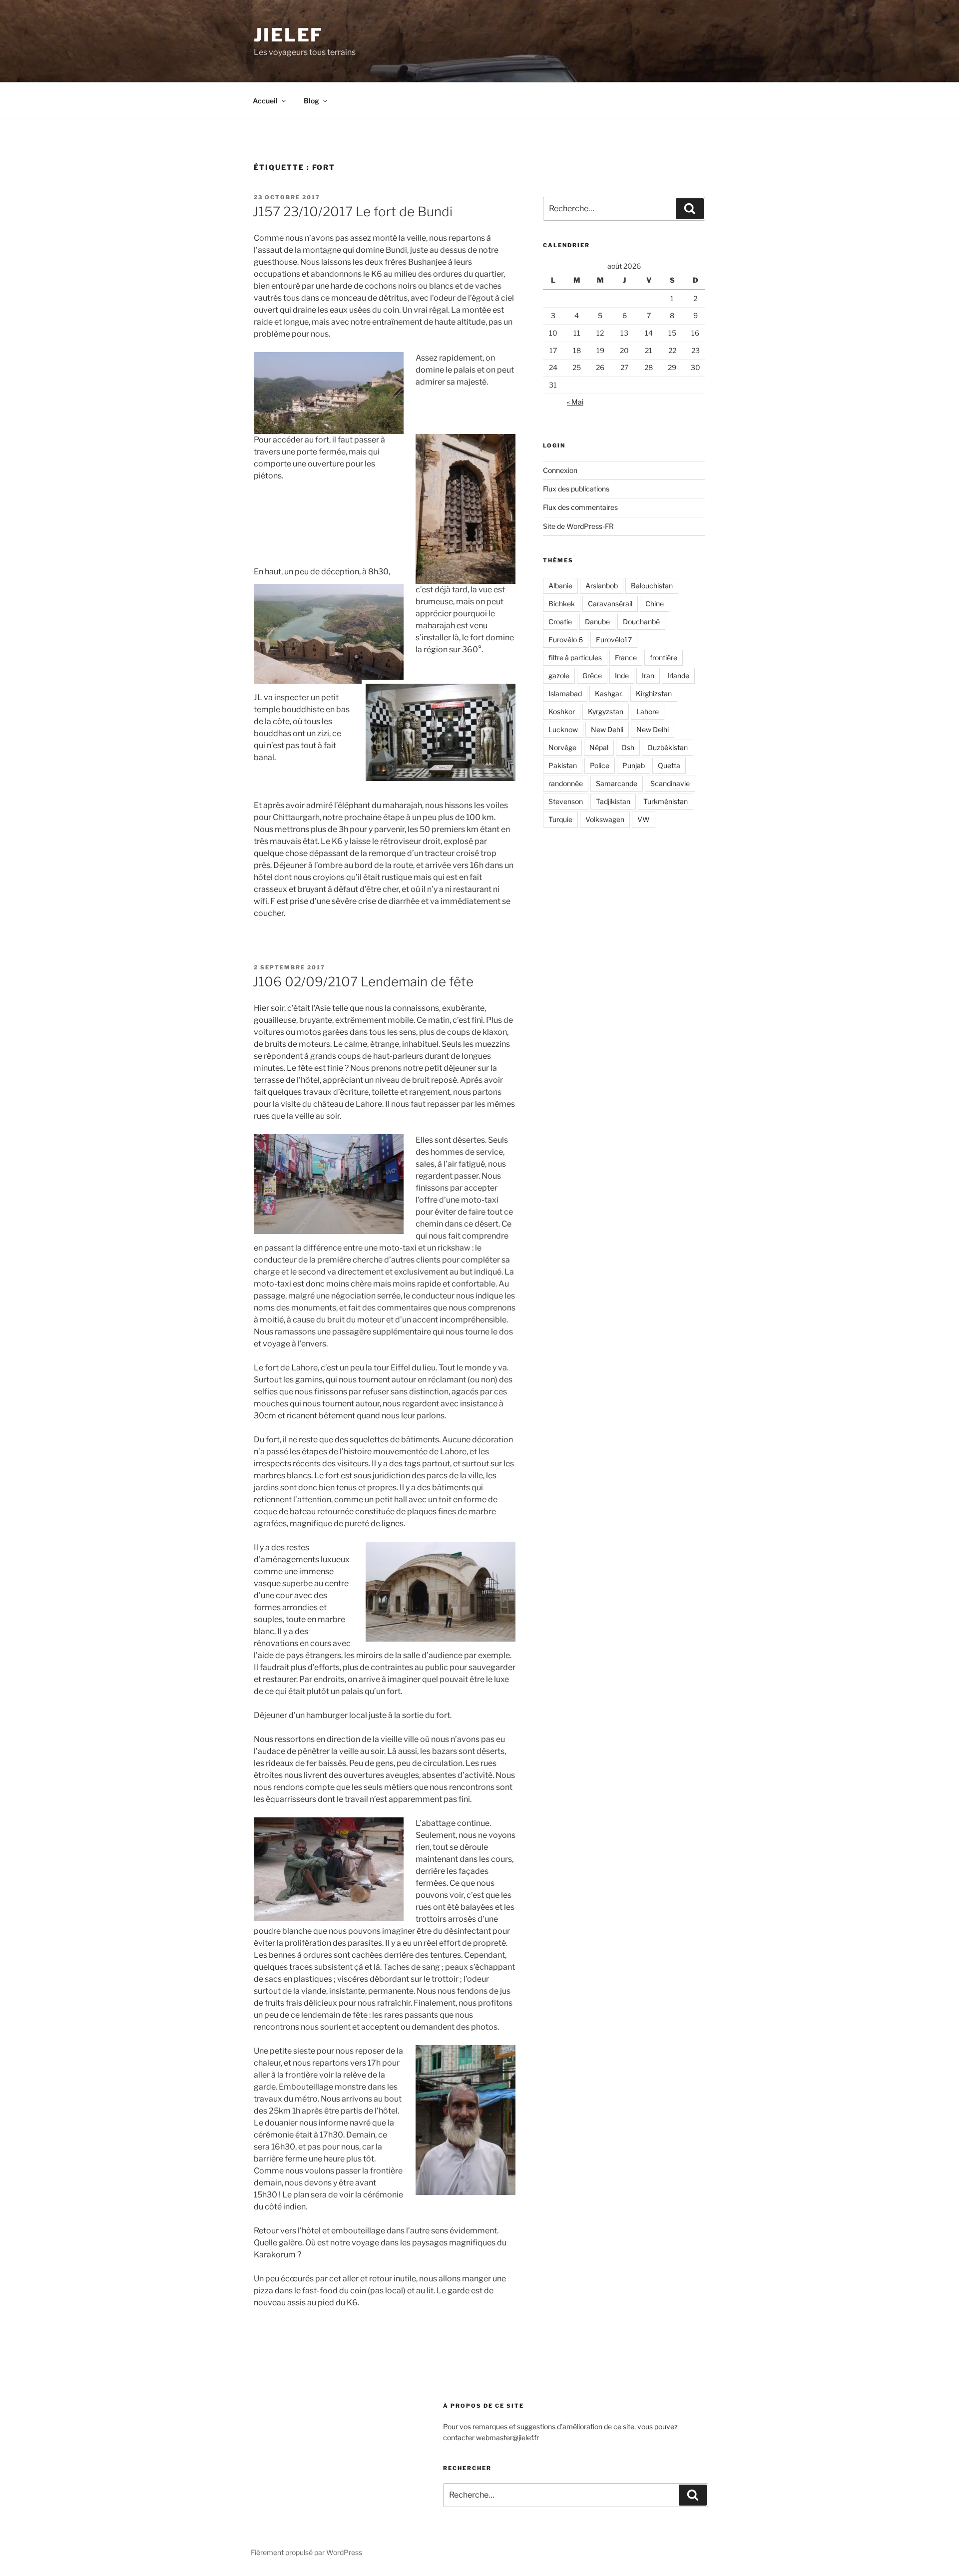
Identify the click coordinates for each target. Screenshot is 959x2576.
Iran (648, 675)
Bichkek (562, 604)
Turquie (560, 819)
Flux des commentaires (580, 507)
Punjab (634, 765)
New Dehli (607, 729)
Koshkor (562, 711)
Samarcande (617, 783)
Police (600, 765)
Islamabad (565, 693)
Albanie (560, 586)
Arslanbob (602, 586)
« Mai (575, 402)
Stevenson (566, 801)
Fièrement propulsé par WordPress (306, 2552)
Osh (628, 747)
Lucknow (563, 729)
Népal (599, 747)
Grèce (592, 675)
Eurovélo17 (614, 640)
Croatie (560, 622)
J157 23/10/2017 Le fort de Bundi (353, 212)
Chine (655, 604)
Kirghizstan (654, 693)
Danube (597, 622)
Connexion (560, 470)
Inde (622, 675)
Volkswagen (605, 819)
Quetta (669, 765)
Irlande (678, 675)
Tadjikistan (613, 801)
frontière (664, 657)
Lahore (648, 711)
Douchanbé (641, 622)
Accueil (265, 101)
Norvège (562, 747)
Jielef (288, 35)
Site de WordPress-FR (578, 526)
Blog (311, 101)
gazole (559, 675)
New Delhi (653, 729)
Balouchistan (652, 586)
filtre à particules (575, 657)
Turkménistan (666, 801)
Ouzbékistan (668, 747)
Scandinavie (670, 783)
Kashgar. (609, 693)
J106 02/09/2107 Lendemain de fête (363, 982)
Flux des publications (576, 489)
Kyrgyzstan (606, 711)
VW (644, 819)
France (626, 657)
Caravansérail (610, 604)
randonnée (566, 783)
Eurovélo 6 (566, 640)
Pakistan (563, 765)
